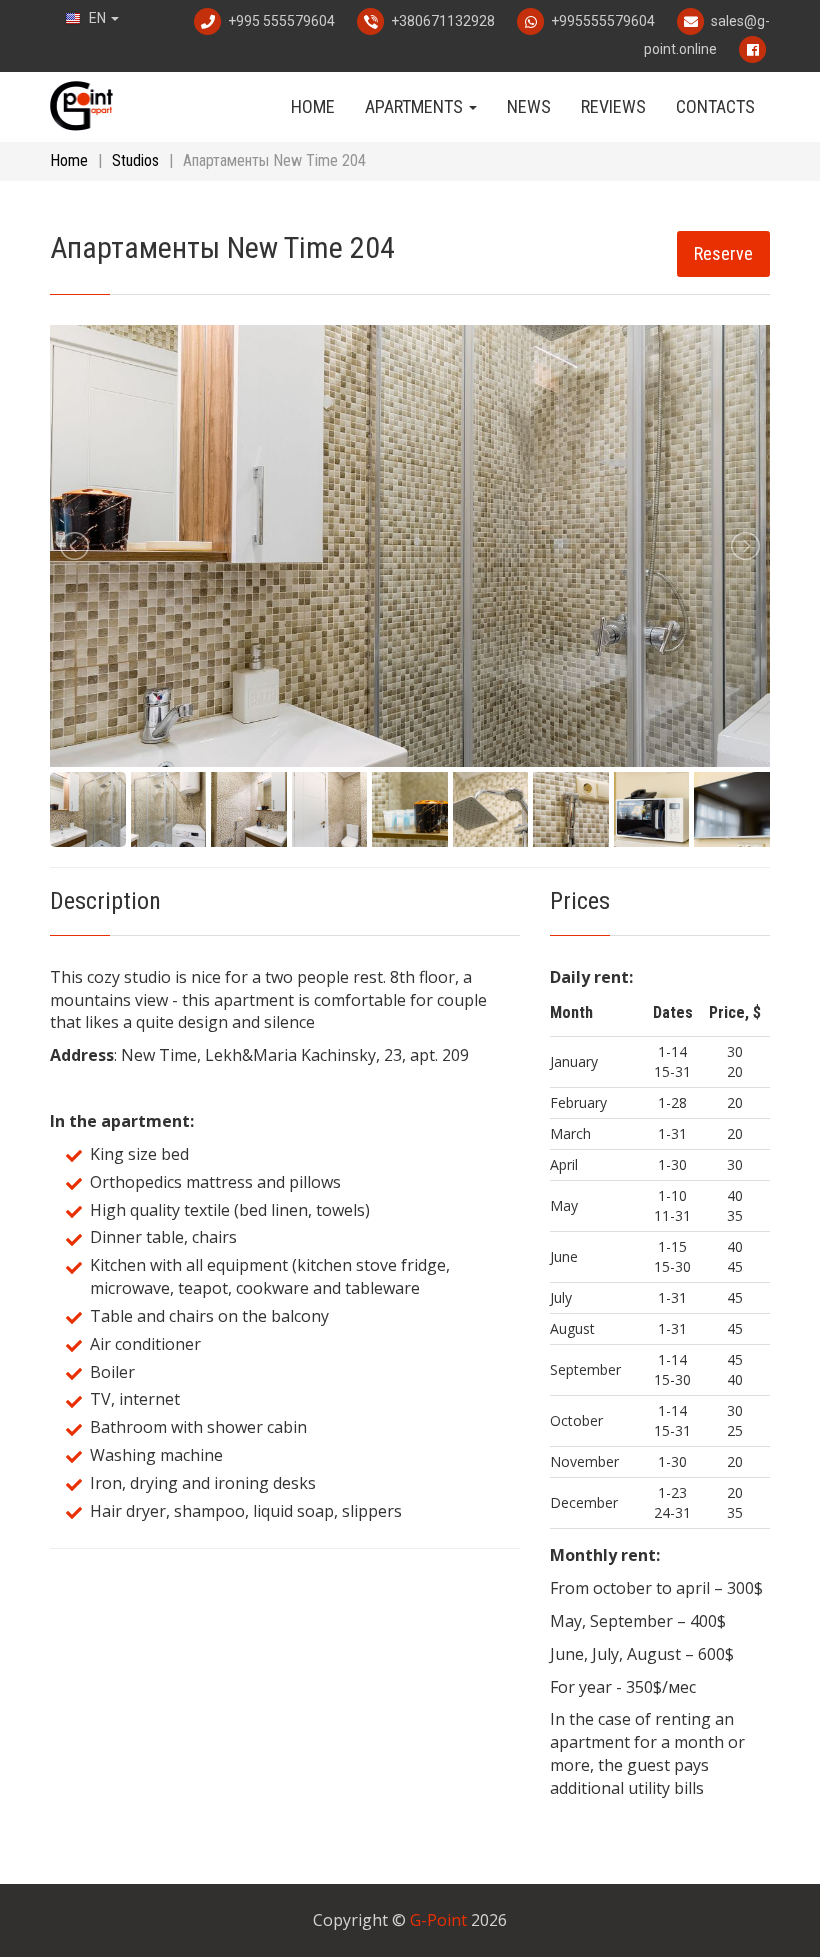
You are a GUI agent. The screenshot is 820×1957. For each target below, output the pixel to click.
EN (97, 18)
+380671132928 (443, 21)
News (529, 106)
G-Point (438, 1920)
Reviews (613, 106)
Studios (135, 160)
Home (313, 106)
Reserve (723, 253)
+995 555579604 (281, 21)
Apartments (416, 106)
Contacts (715, 106)
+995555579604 (603, 21)
